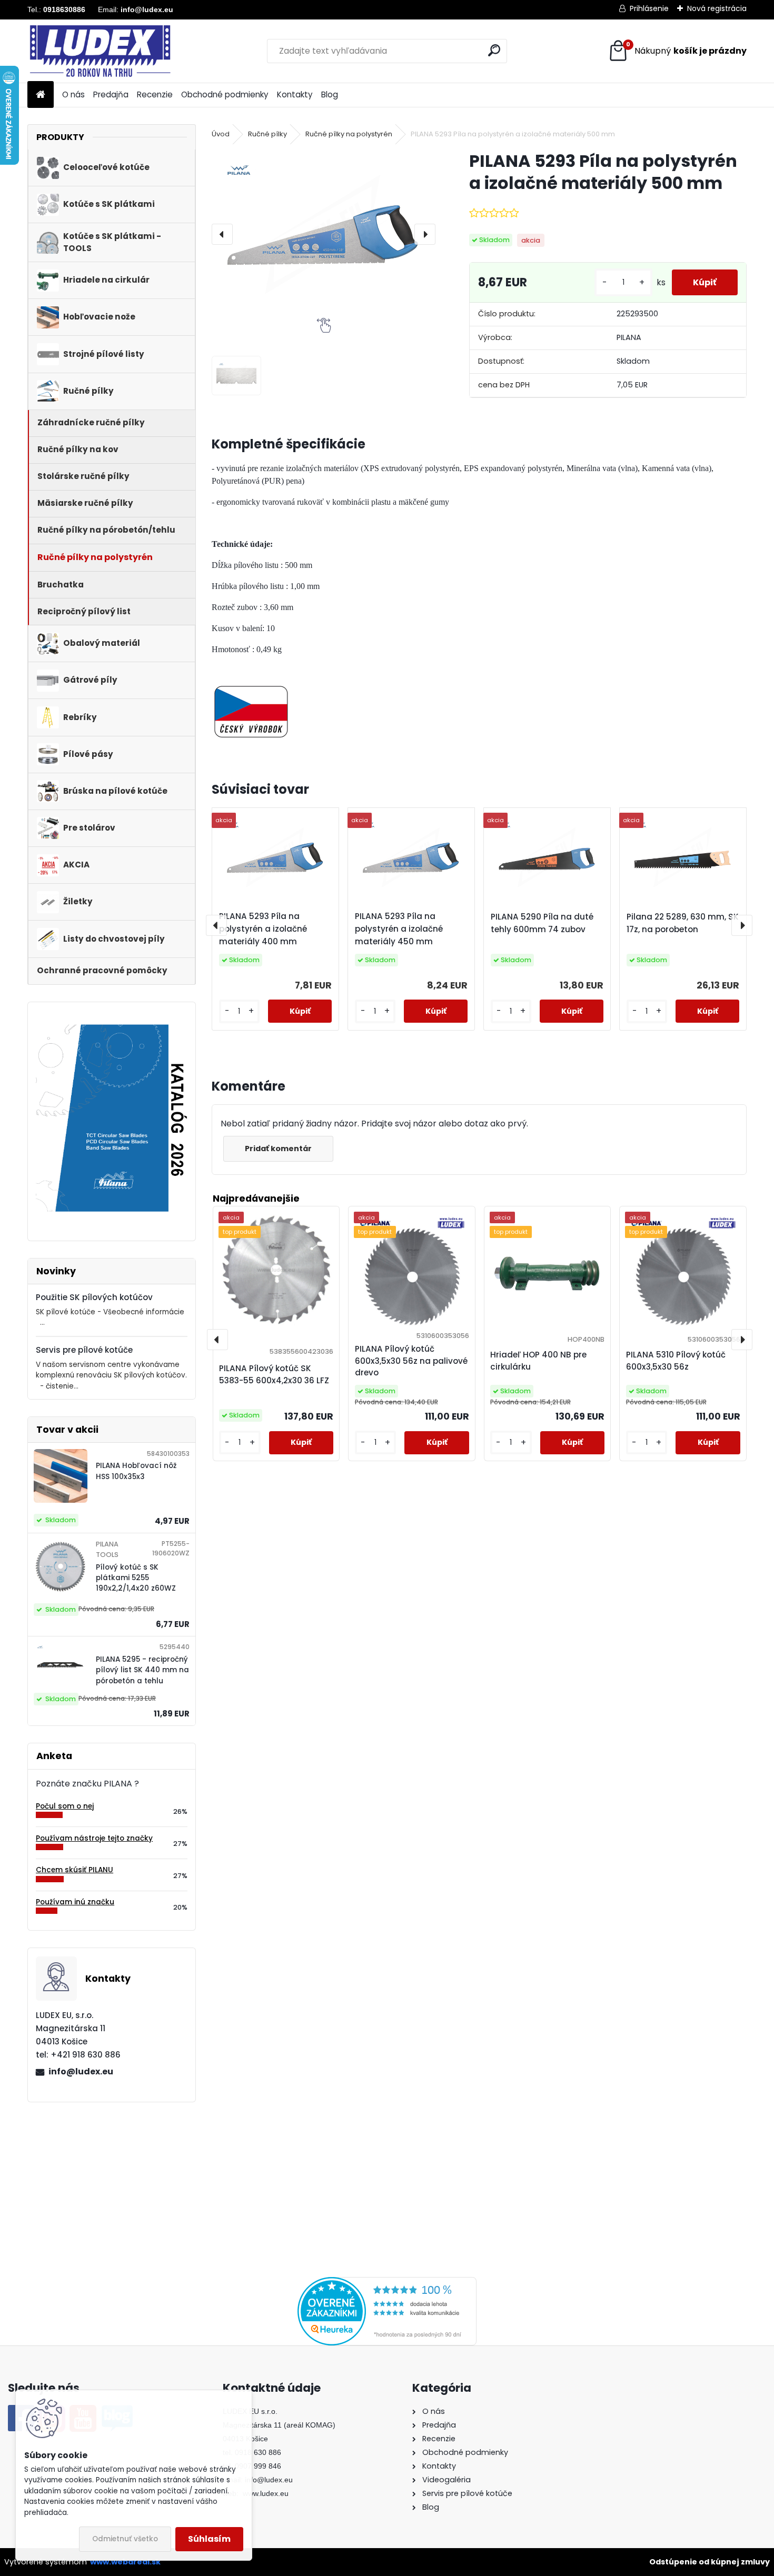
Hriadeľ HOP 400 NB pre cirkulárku (538, 1361)
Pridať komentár (278, 1149)
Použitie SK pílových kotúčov (94, 1297)
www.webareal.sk (125, 2562)
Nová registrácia (717, 8)
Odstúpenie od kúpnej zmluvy (709, 2562)
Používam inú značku (75, 1902)
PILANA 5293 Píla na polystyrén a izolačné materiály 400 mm (263, 929)
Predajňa (111, 94)
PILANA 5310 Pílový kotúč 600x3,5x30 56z (676, 1361)
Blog (330, 94)
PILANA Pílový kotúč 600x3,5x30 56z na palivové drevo (411, 1361)
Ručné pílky (267, 134)
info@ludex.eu (81, 2071)
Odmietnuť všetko (125, 2539)
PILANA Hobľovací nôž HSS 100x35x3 (136, 1471)
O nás (73, 94)
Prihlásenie (649, 8)
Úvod (221, 134)
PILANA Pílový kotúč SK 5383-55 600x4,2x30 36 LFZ (274, 1374)
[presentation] (222, 234)
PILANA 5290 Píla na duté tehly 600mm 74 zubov (542, 923)
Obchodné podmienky (225, 94)
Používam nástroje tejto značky (94, 1838)
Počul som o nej (65, 1806)
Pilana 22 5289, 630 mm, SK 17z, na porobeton (683, 923)
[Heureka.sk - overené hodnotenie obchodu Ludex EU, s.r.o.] (387, 2283)
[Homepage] (41, 95)
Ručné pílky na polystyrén (349, 134)
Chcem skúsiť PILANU (75, 1870)
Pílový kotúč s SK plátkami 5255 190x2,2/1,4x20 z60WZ (136, 1578)
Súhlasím (209, 2539)
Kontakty (295, 94)
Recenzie (155, 94)
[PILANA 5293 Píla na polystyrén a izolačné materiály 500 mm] (324, 234)
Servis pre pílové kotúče (84, 1350)
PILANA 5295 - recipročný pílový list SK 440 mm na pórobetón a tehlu (142, 1670)
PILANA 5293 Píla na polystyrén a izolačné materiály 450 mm (399, 929)
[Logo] (100, 51)
